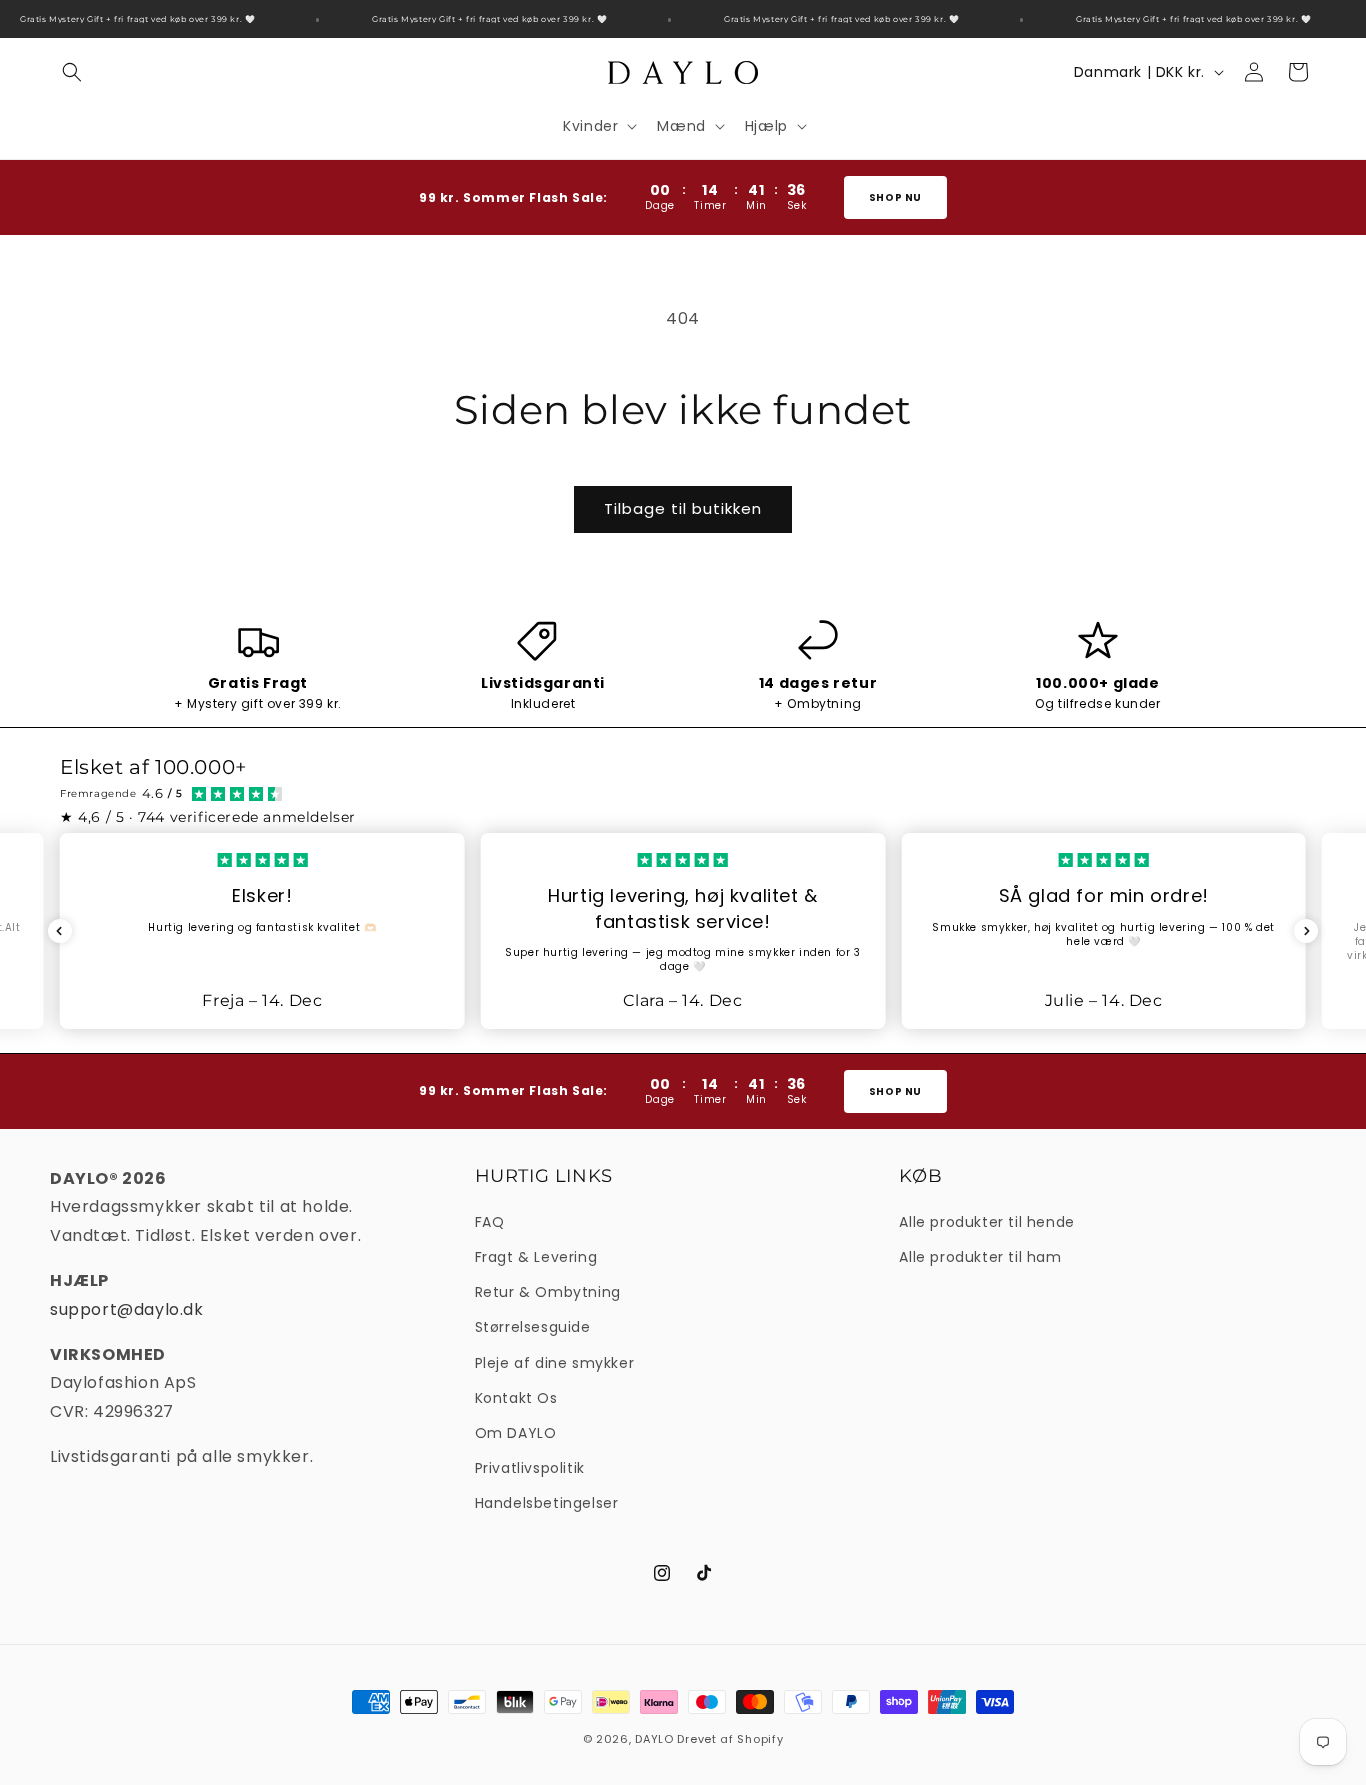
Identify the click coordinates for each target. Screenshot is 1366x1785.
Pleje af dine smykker (555, 1363)
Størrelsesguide (533, 1327)
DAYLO (654, 1739)
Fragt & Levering (536, 1257)
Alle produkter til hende (986, 1222)
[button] (72, 72)
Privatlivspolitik (530, 1468)
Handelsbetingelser (547, 1503)
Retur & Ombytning (548, 1292)
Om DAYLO (516, 1433)
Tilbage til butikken (683, 508)
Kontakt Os (516, 1398)
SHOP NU (895, 197)
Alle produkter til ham (980, 1257)
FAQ (490, 1222)
